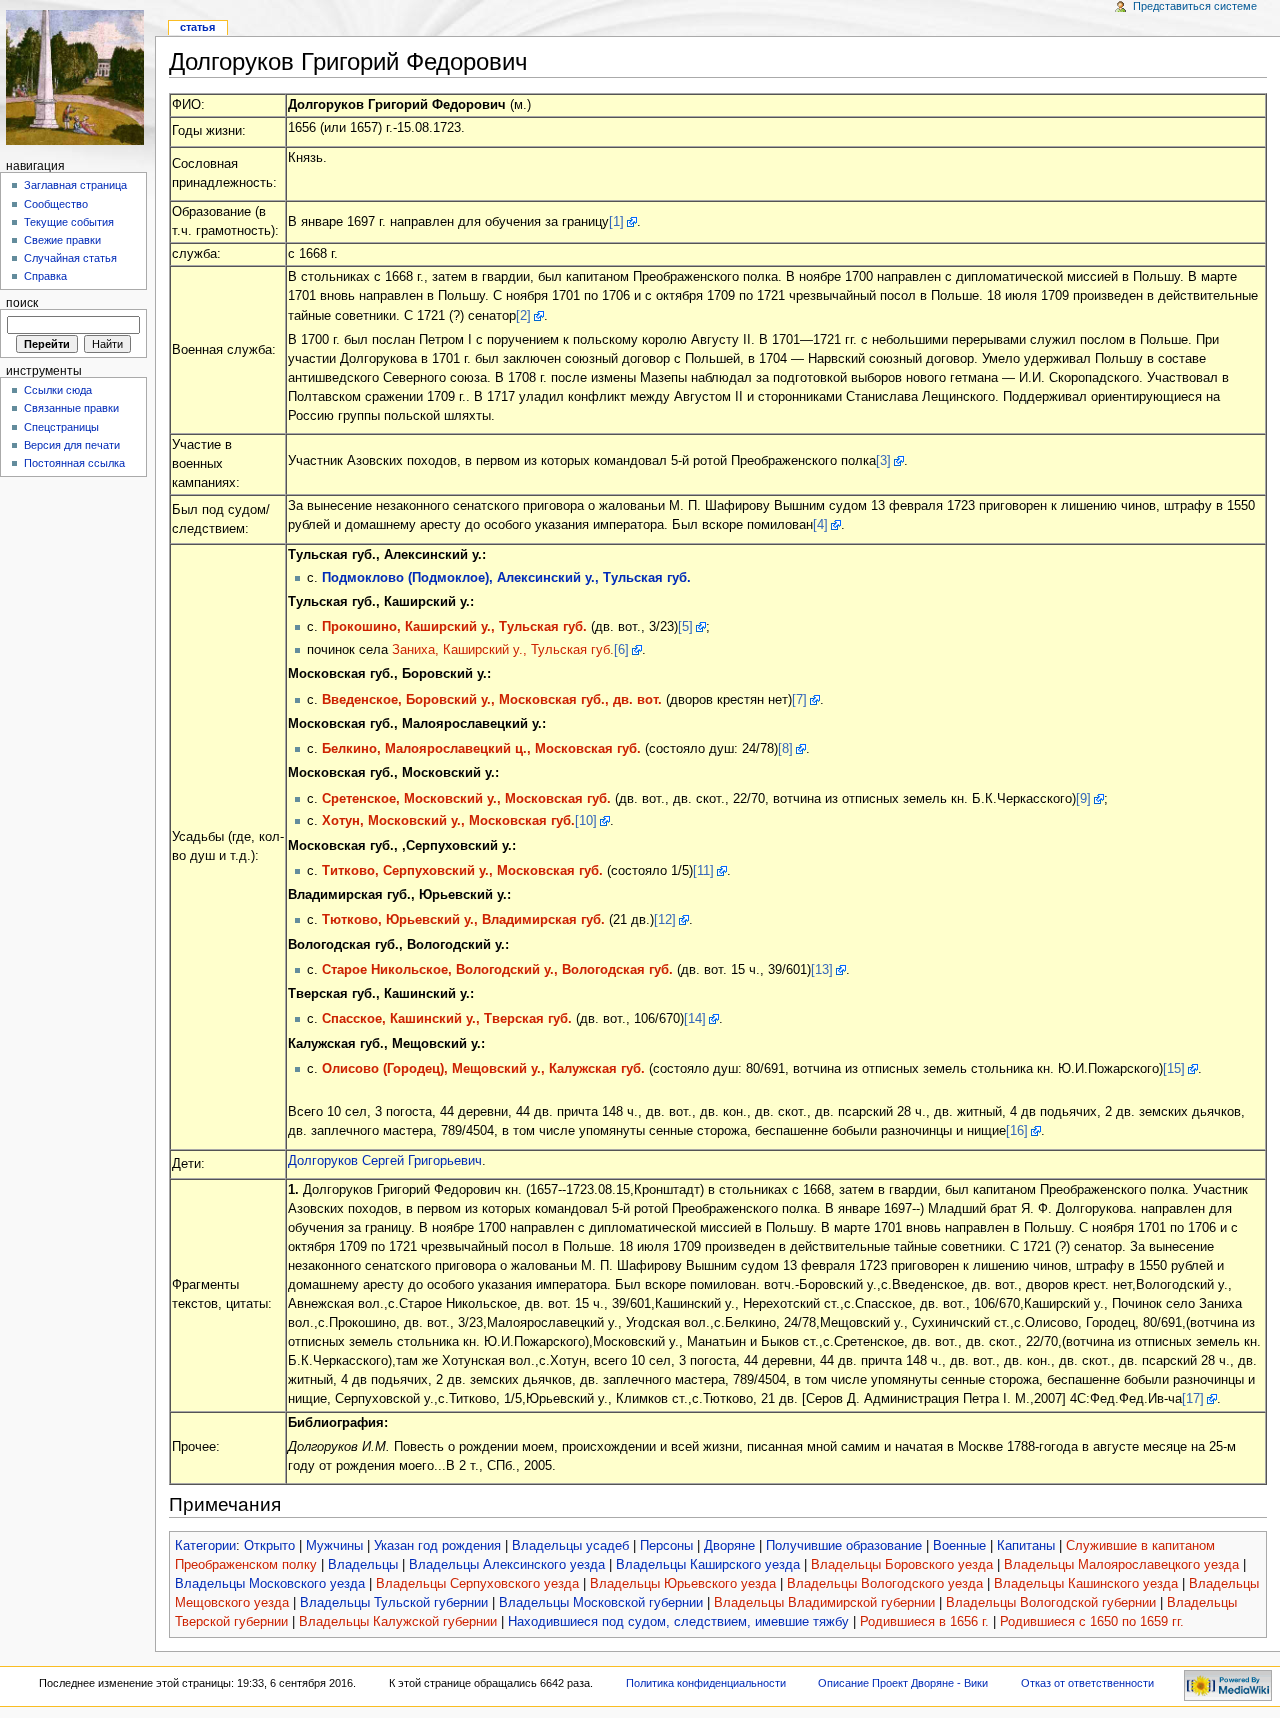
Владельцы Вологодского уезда (885, 1584)
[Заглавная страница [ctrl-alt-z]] (77, 77)
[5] (685, 627)
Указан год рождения (437, 1546)
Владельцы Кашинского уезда (1086, 1584)
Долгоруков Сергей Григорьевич (385, 1161)
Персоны (666, 1546)
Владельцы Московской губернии (601, 1603)
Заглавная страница (75, 185)
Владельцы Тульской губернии (394, 1603)
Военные (959, 1546)
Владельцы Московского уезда (270, 1584)
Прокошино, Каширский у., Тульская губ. (454, 627)
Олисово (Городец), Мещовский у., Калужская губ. (483, 1069)
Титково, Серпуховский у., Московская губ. (462, 871)
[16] (1017, 1131)
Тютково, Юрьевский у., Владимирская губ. (463, 920)
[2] (523, 316)
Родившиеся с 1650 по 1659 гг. (1092, 1622)
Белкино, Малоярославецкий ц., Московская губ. (481, 749)
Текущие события (69, 222)
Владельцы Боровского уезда (902, 1565)
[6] (621, 650)
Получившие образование (844, 1546)
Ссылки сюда (58, 390)
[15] (1174, 1069)
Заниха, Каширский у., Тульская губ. (503, 650)
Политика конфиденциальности (706, 1683)
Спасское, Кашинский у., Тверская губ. (447, 1019)
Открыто (269, 1546)
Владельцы (363, 1565)
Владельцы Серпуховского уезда (477, 1584)
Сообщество (56, 204)
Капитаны (1026, 1546)
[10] (586, 821)
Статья (197, 27)
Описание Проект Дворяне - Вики (903, 1683)
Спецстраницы (61, 427)
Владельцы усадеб (570, 1546)
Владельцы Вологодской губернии (1051, 1603)
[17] (1193, 1399)
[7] (799, 700)
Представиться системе (1195, 6)
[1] (616, 222)
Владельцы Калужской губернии (398, 1622)
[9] (1083, 799)
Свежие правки (62, 240)
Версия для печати (72, 445)
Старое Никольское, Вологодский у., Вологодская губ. (497, 970)
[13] (822, 970)
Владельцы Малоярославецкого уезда (1121, 1565)
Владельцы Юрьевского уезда (683, 1584)
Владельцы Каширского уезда (708, 1565)
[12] (665, 920)
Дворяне (729, 1546)
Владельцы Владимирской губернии (824, 1603)
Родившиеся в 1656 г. (924, 1622)
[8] (785, 749)
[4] (820, 525)
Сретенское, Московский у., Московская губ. (466, 799)
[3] (883, 461)
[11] (703, 871)
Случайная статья (70, 258)
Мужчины (334, 1546)
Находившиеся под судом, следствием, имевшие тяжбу (678, 1622)
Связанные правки (71, 408)
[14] (695, 1019)
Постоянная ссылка (74, 463)
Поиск (22, 303)
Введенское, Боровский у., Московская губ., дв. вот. (492, 700)
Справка (45, 276)
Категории (205, 1546)
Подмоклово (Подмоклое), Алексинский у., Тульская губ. (506, 578)
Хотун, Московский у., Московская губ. (448, 821)
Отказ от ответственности (1087, 1683)
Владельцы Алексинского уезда (507, 1565)
